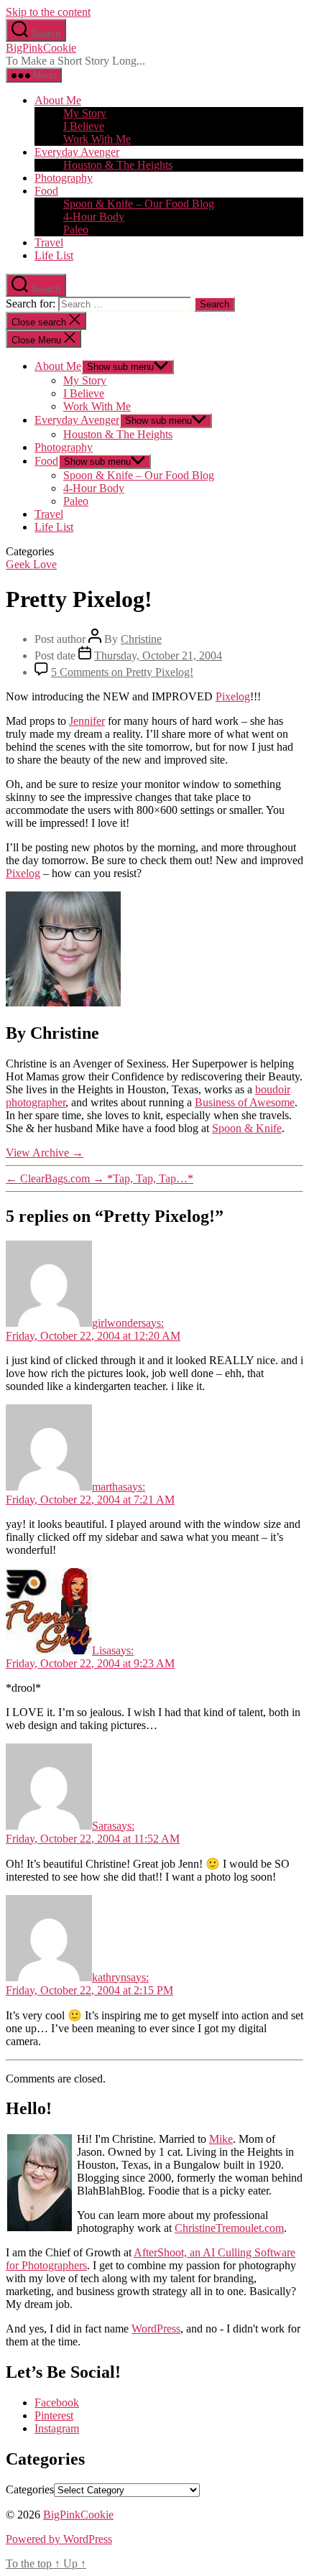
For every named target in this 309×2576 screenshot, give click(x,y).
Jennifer (87, 721)
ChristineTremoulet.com (229, 2228)
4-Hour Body (94, 217)
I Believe (84, 126)
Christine (141, 639)
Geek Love (31, 564)
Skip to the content (48, 12)
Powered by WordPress (59, 2539)
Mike (221, 2139)
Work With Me (97, 139)
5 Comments (122, 672)
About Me (58, 100)
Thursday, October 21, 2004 (158, 655)
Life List (54, 255)
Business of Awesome (245, 1102)
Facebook (57, 2403)
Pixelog (233, 696)
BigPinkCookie (41, 48)
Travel (49, 242)
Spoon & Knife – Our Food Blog (139, 204)
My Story (85, 113)
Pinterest (54, 2415)
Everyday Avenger (77, 152)
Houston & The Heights (118, 165)
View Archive (45, 1153)
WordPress (156, 2329)
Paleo (76, 230)
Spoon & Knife (247, 1128)
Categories (30, 2489)
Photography (64, 178)
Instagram (57, 2428)
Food (46, 191)
